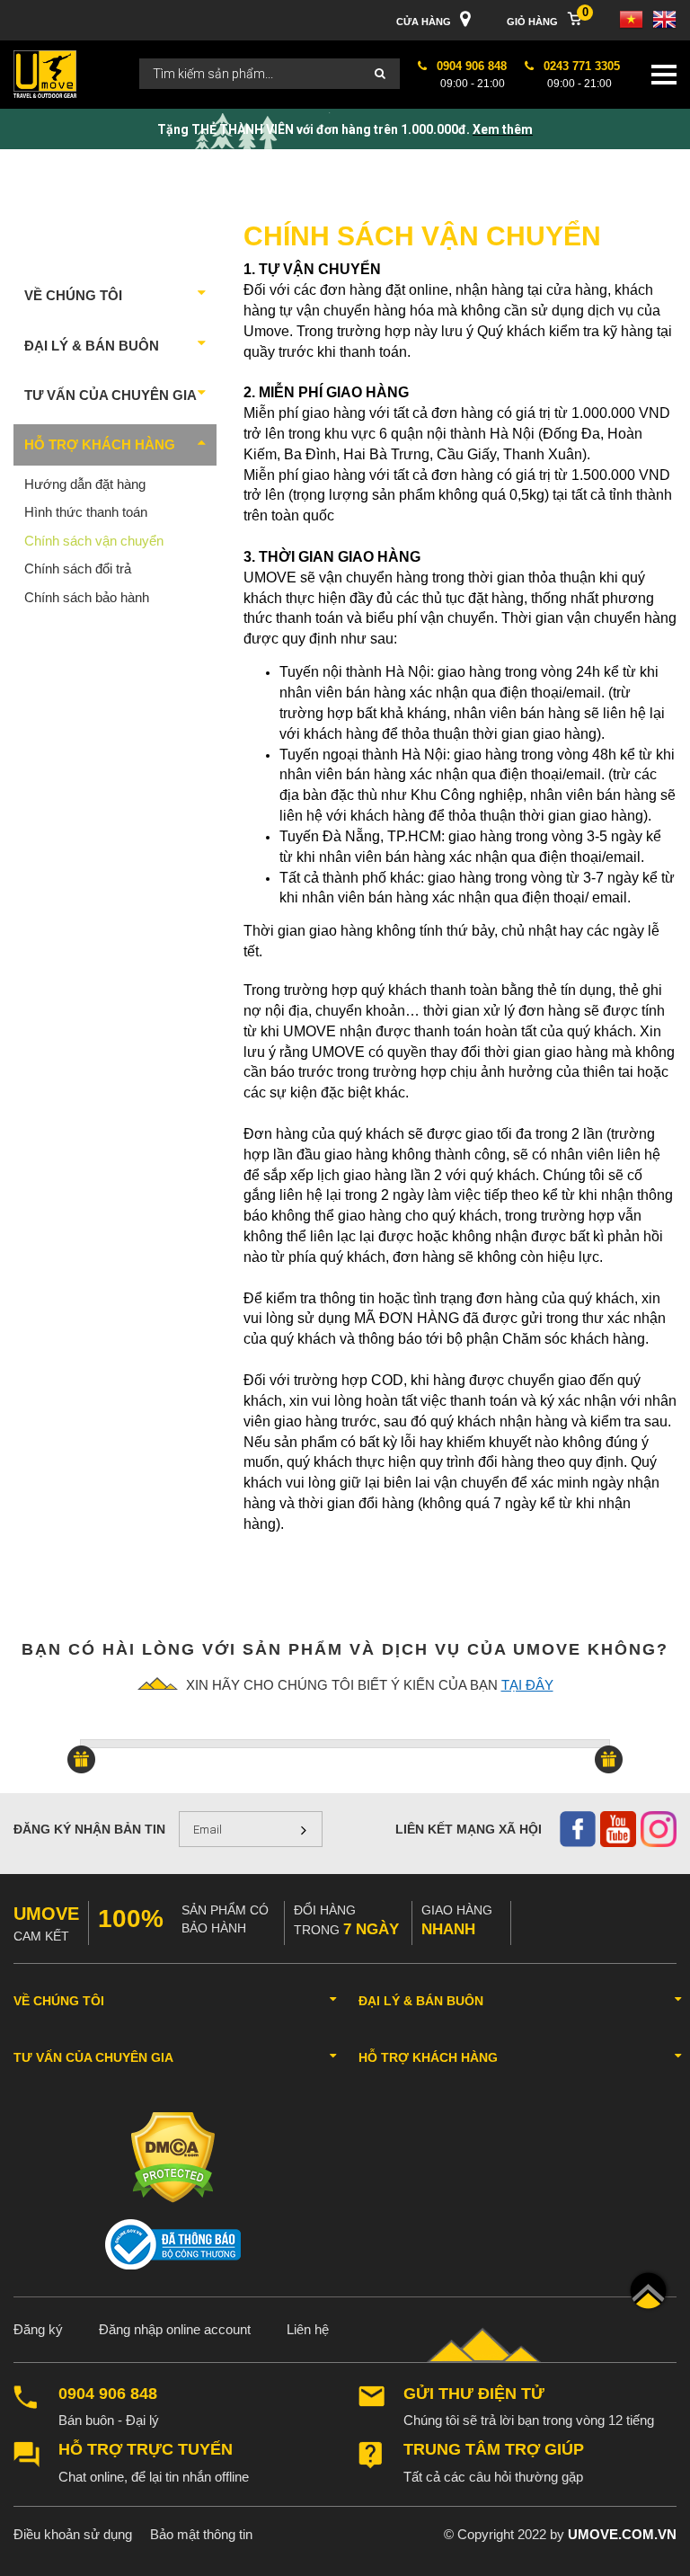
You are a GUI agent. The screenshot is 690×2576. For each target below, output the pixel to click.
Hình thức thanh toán (86, 512)
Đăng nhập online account (175, 2329)
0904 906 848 (108, 2394)
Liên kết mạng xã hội (469, 1829)
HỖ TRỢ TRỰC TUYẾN (146, 2450)
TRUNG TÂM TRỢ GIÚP (494, 2450)
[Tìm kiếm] (380, 74)
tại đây (527, 1685)
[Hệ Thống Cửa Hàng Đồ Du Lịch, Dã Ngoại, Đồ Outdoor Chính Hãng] (45, 73)
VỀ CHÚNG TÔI (73, 295)
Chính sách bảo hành (87, 597)
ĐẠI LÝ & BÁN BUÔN (92, 346)
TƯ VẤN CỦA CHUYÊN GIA (111, 395)
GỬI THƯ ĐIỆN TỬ (474, 2394)
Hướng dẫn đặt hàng (85, 484)
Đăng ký (38, 2329)
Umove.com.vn (622, 2534)
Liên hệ (308, 2329)
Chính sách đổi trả (78, 568)
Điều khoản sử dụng (73, 2534)
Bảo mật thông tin (201, 2534)
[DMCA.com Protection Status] (173, 2157)
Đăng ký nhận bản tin (89, 1829)
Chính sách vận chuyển (94, 541)
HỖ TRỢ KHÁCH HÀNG (100, 444)
